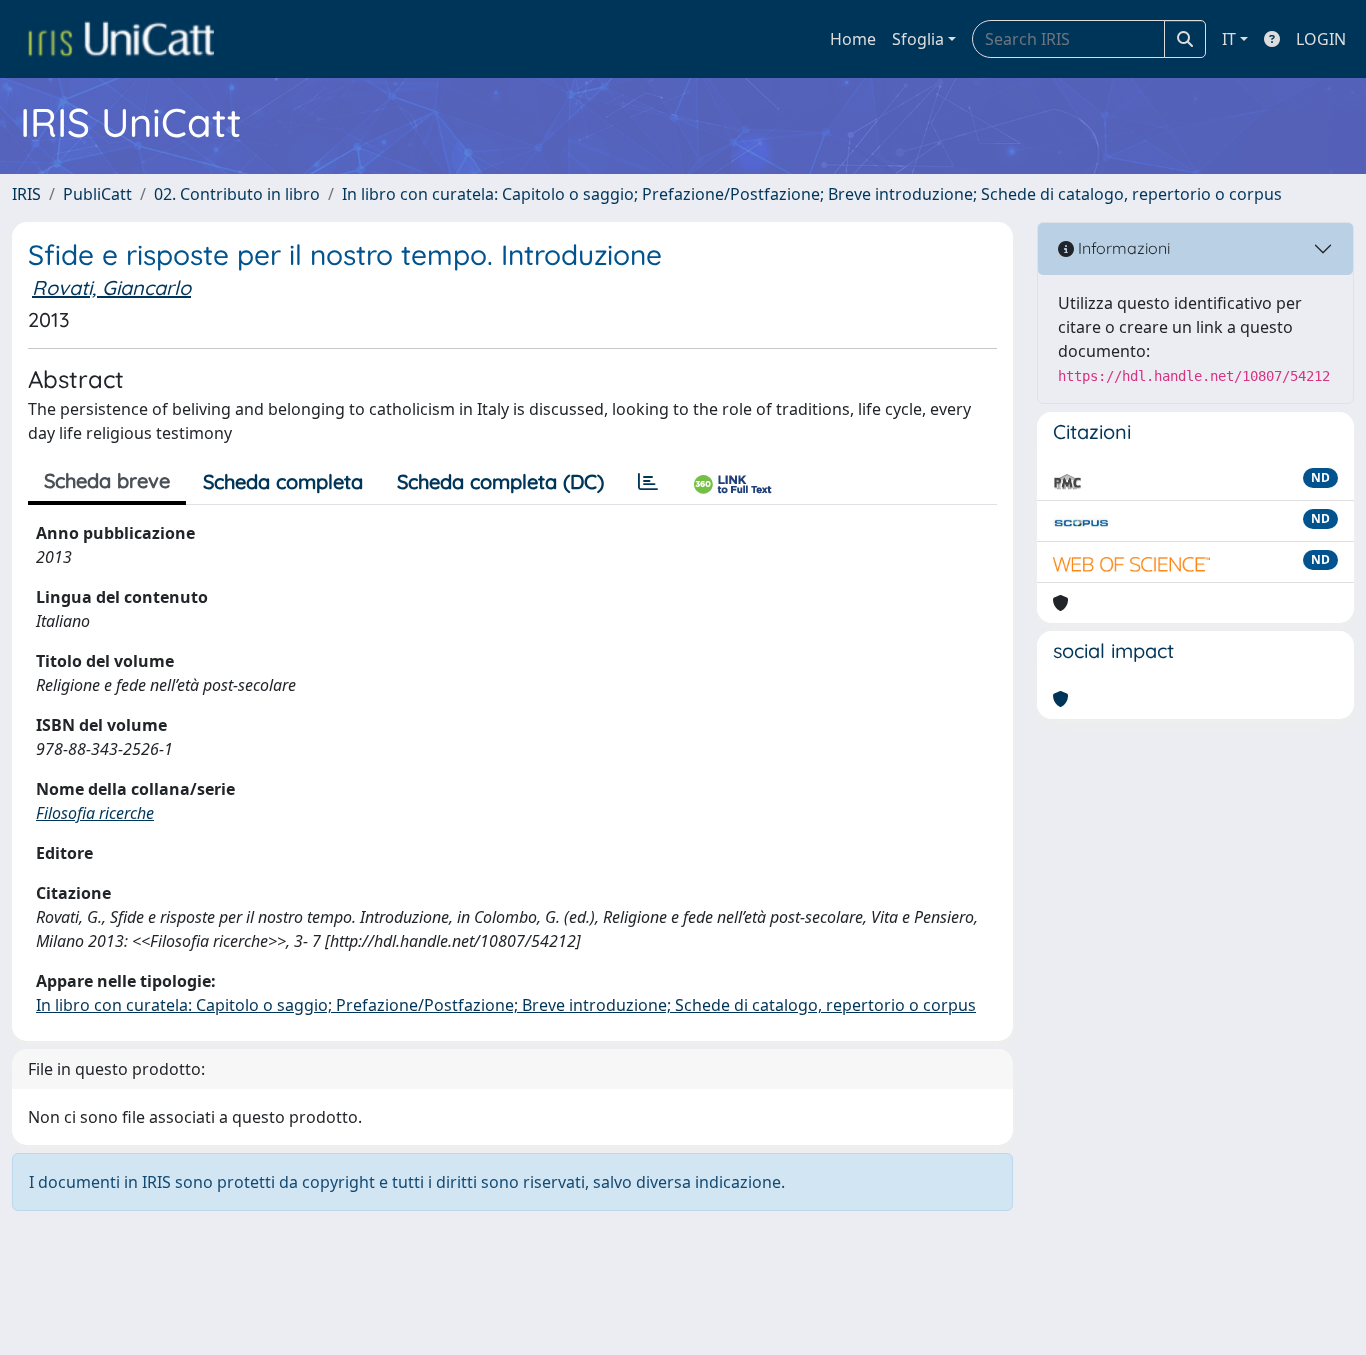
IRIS (26, 194)
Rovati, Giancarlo (111, 287)
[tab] (648, 482)
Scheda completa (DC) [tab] (500, 481)
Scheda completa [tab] (283, 481)
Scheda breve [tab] (107, 480)
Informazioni (1122, 248)
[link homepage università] (121, 39)
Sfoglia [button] (918, 39)
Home (853, 39)
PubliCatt (97, 194)
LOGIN (1321, 39)
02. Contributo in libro (237, 194)
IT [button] (1229, 39)
